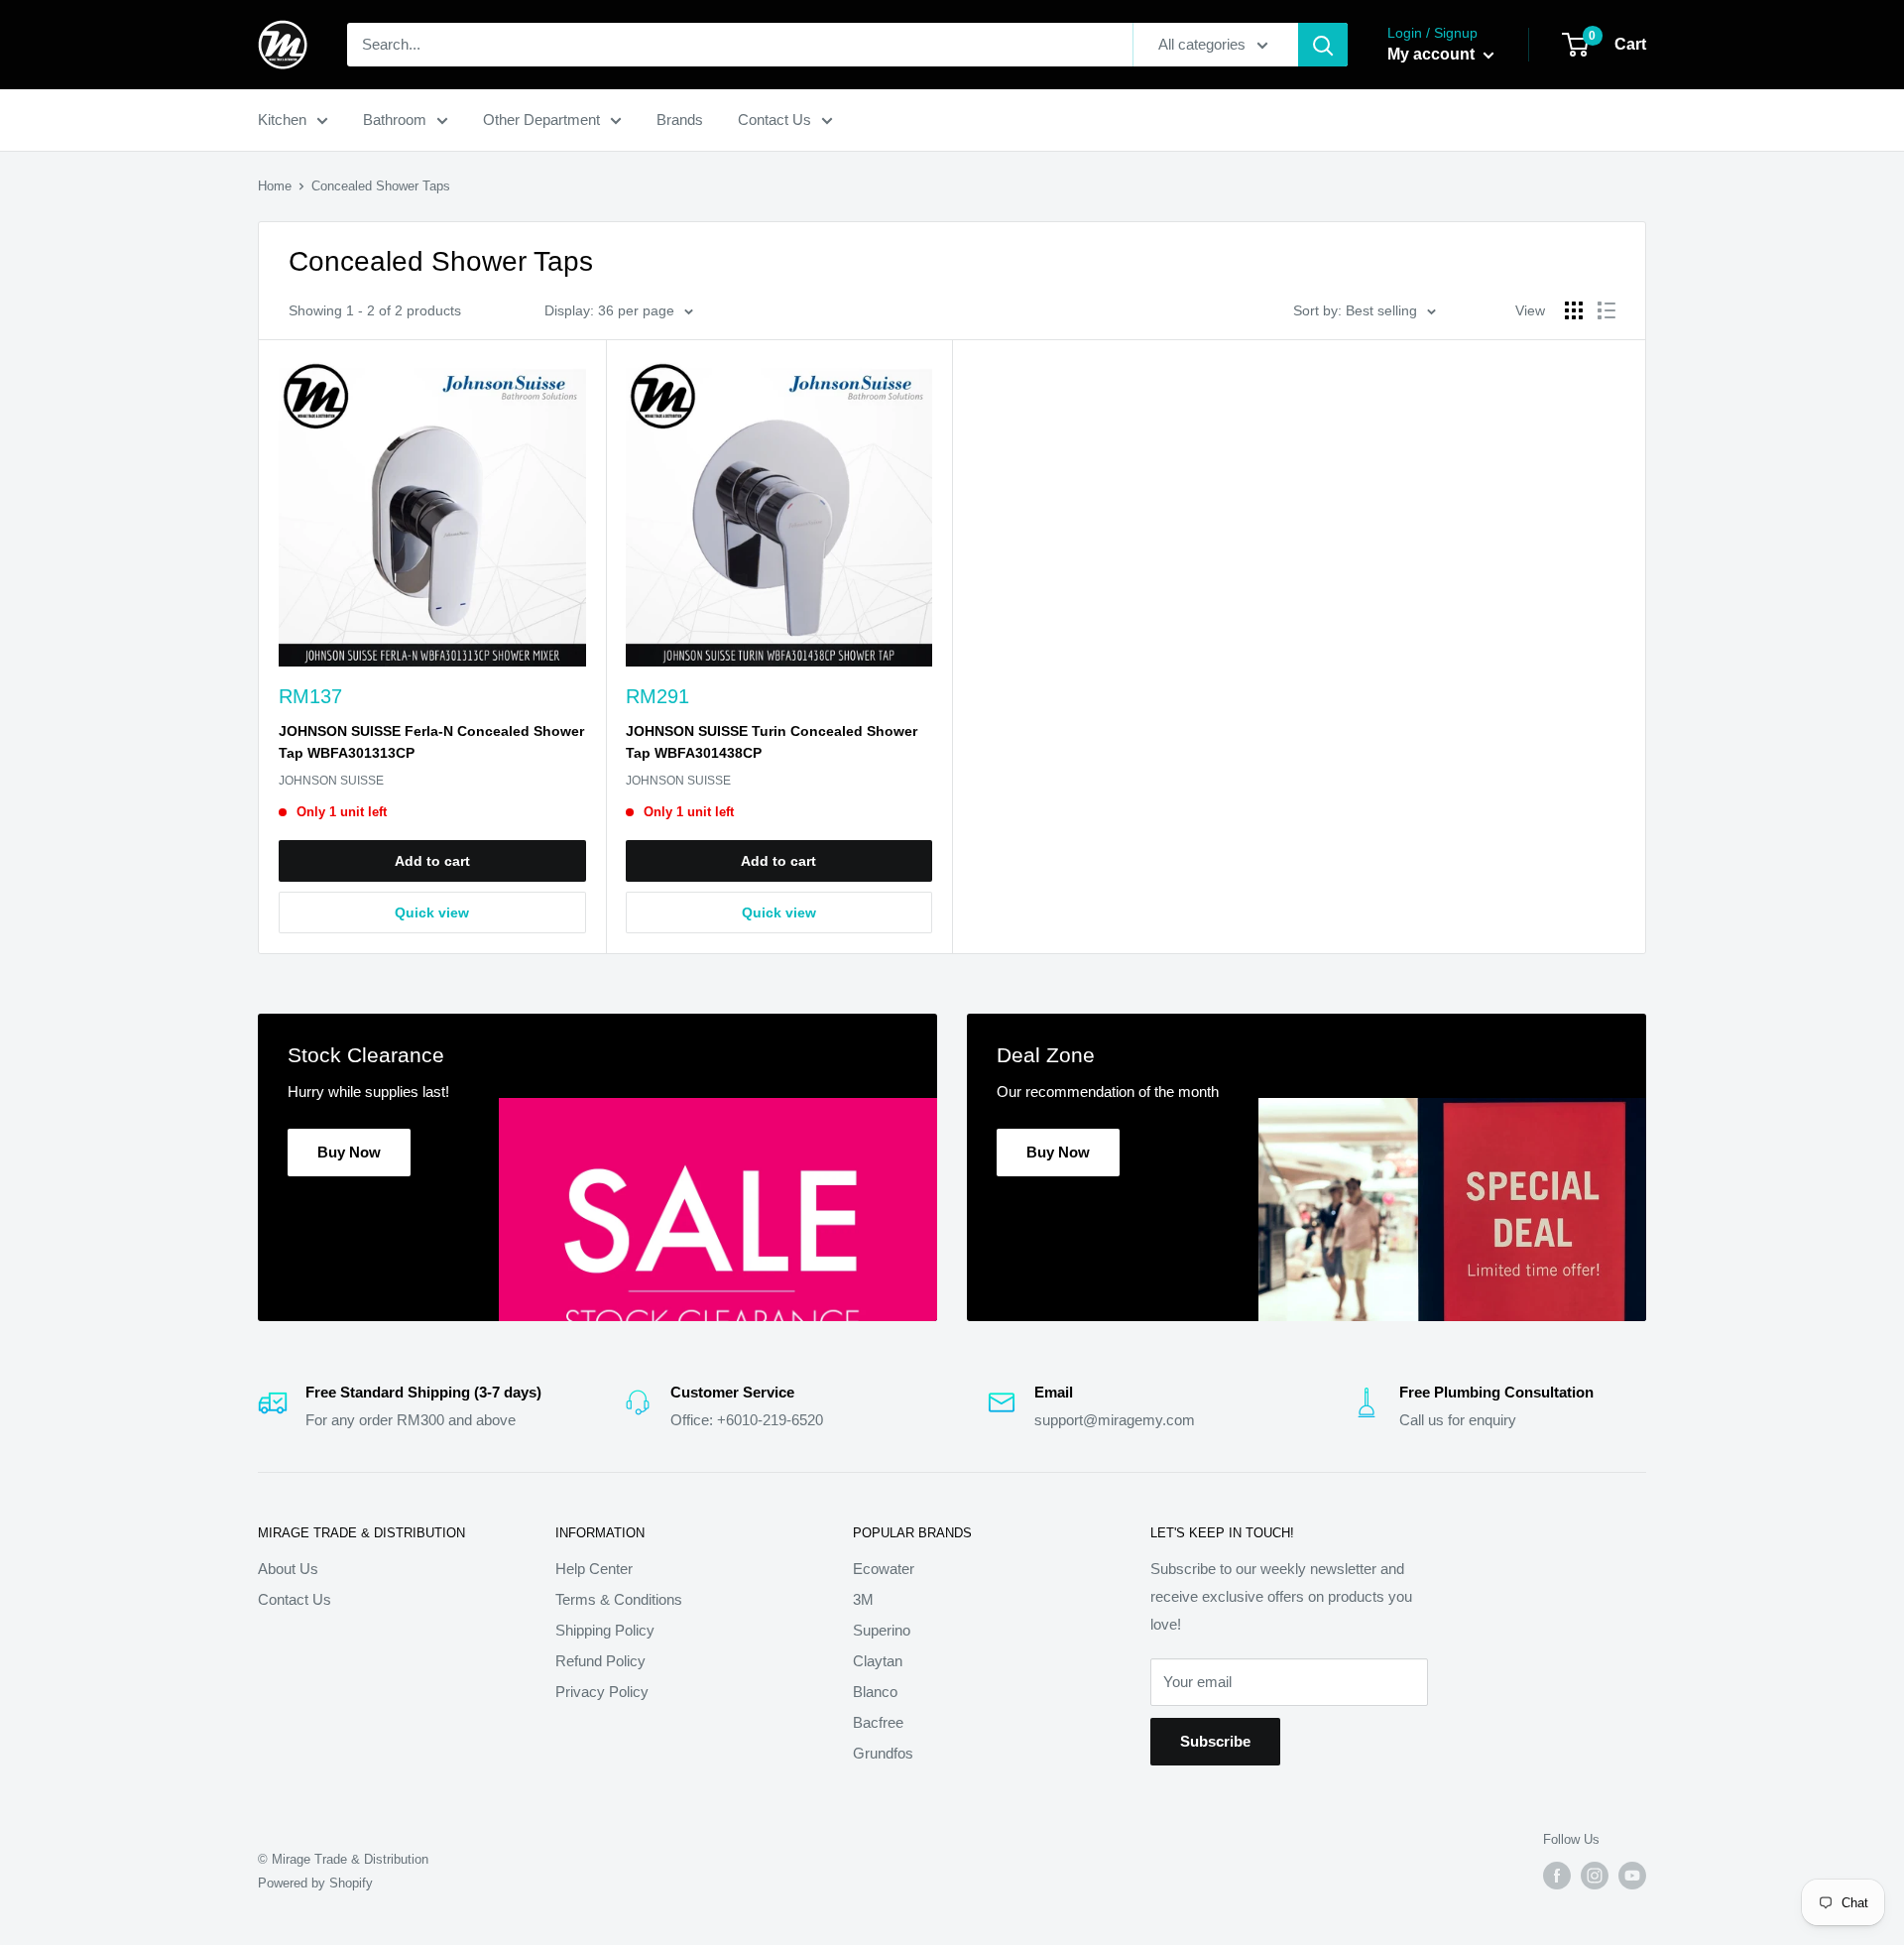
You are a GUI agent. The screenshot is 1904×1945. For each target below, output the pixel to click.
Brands (680, 120)
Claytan (878, 1661)
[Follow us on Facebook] (1557, 1876)
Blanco (875, 1692)
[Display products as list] (1606, 310)
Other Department (541, 120)
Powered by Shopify (315, 1883)
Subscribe (1215, 1741)
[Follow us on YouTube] (1632, 1876)
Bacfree (878, 1722)
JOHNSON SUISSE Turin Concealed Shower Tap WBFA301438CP (772, 742)
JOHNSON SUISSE (331, 781)
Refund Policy (600, 1661)
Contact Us (774, 120)
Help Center (594, 1569)
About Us (288, 1569)
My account (1433, 54)
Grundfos (883, 1753)
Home (275, 186)
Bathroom (395, 120)
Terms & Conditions (619, 1599)
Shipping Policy (605, 1630)
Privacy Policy (602, 1692)
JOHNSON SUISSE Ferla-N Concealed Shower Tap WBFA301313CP (431, 742)
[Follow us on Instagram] (1595, 1876)
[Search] (1323, 45)
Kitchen (282, 120)
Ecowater (884, 1569)
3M (863, 1599)
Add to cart (432, 861)
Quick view (432, 912)
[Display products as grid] (1574, 310)
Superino (882, 1630)
